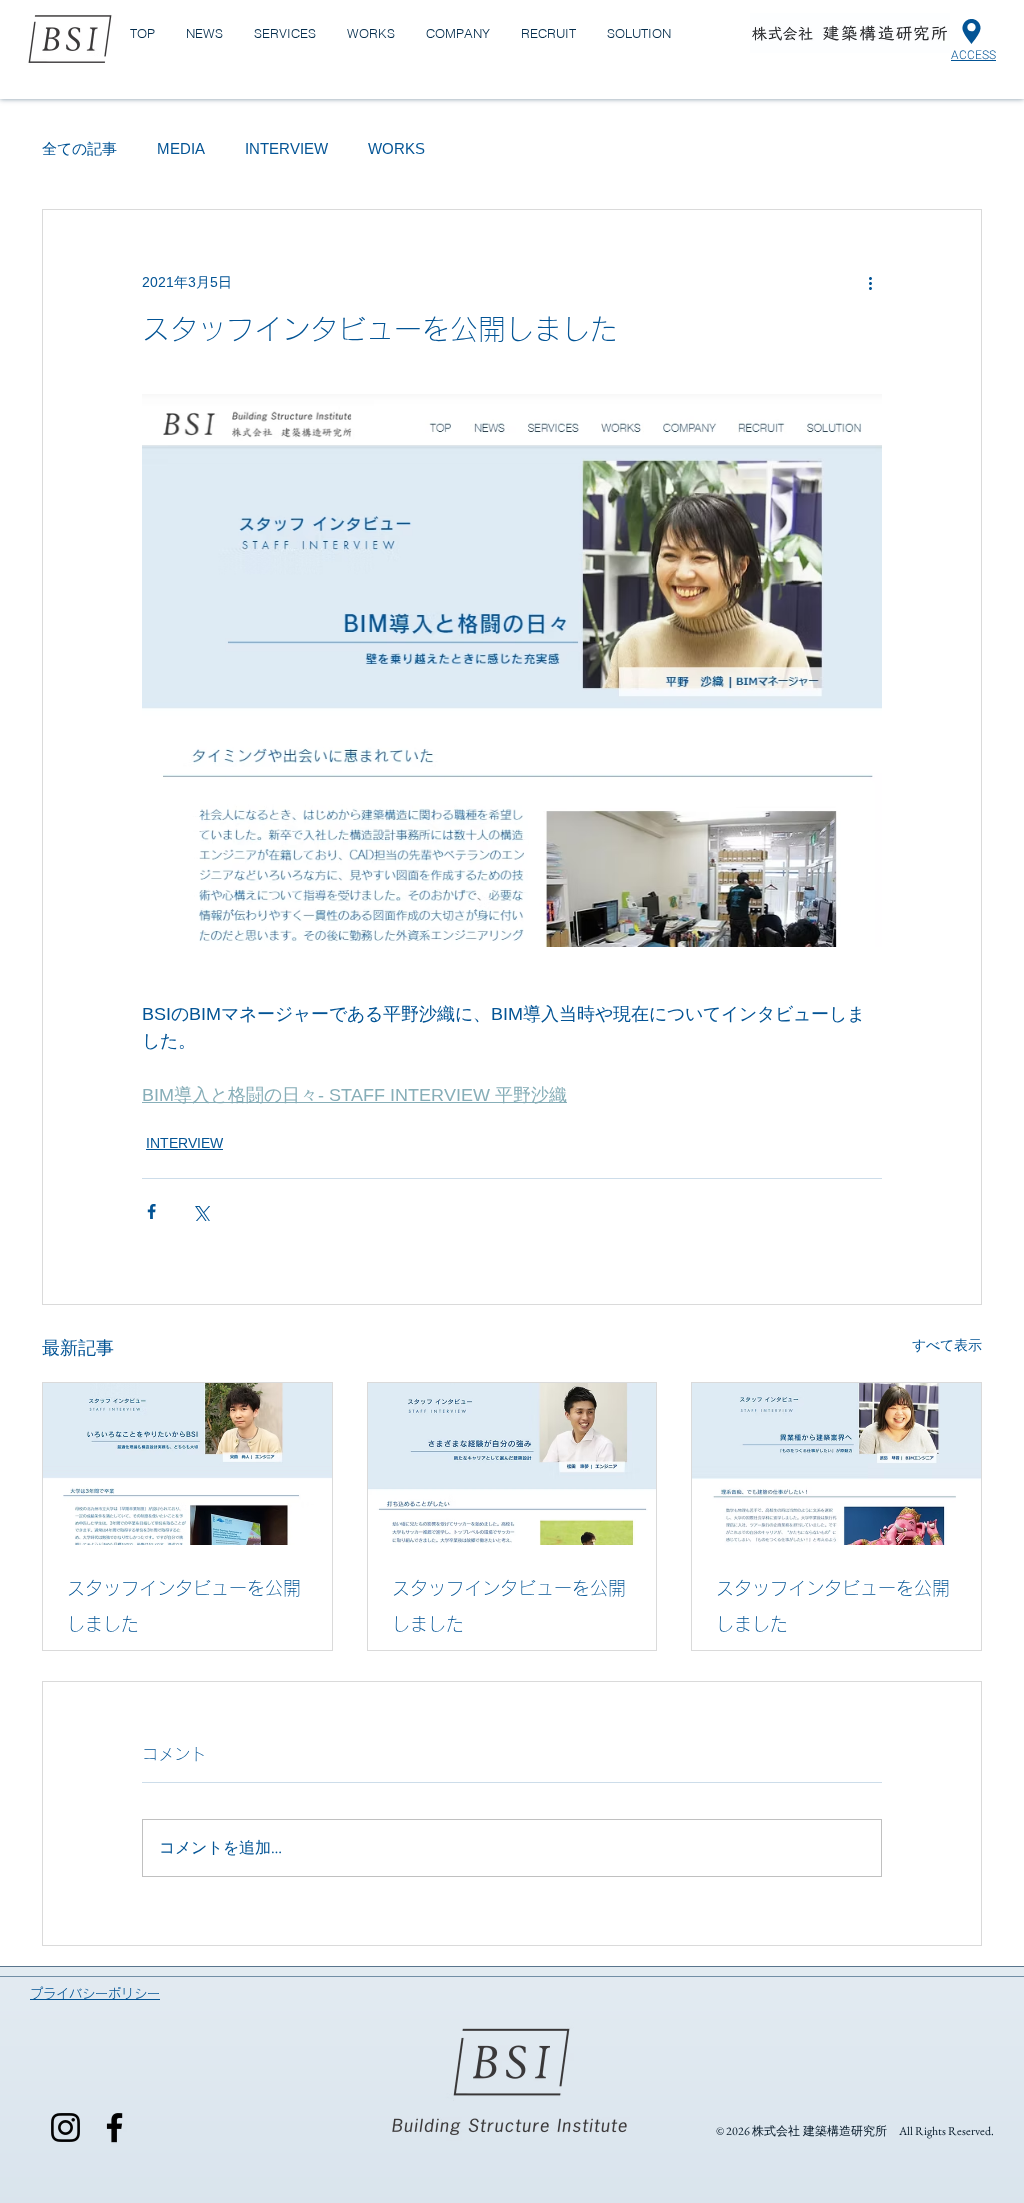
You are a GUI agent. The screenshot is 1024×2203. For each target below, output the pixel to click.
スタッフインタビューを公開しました (184, 1606)
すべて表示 (947, 1345)
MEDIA (181, 148)
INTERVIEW (286, 148)
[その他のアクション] (870, 282)
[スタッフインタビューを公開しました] (187, 1464)
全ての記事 (79, 148)
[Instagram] (65, 2127)
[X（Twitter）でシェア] (200, 1211)
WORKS (396, 148)
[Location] (971, 31)
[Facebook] (114, 2127)
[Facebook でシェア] (151, 1211)
